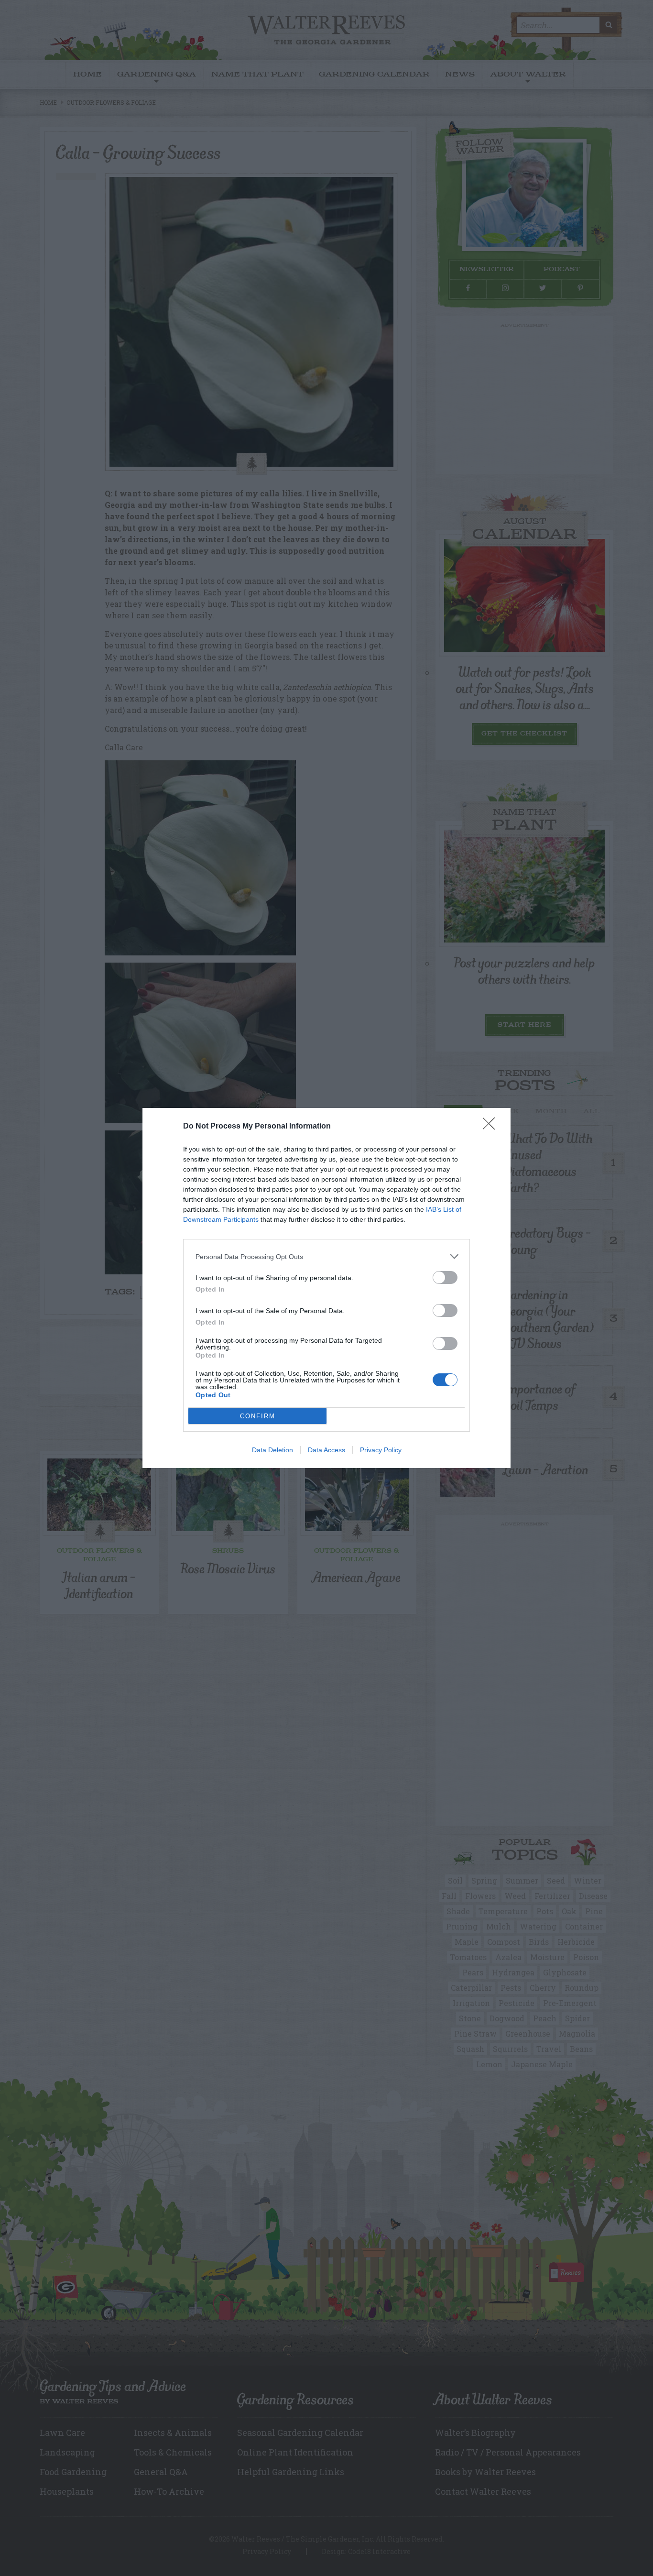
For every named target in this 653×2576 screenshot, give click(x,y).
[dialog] (326, 1288)
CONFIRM (258, 1416)
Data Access (326, 1450)
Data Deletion (272, 1450)
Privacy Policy (381, 1450)
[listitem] (326, 1256)
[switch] (445, 1277)
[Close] (492, 1127)
